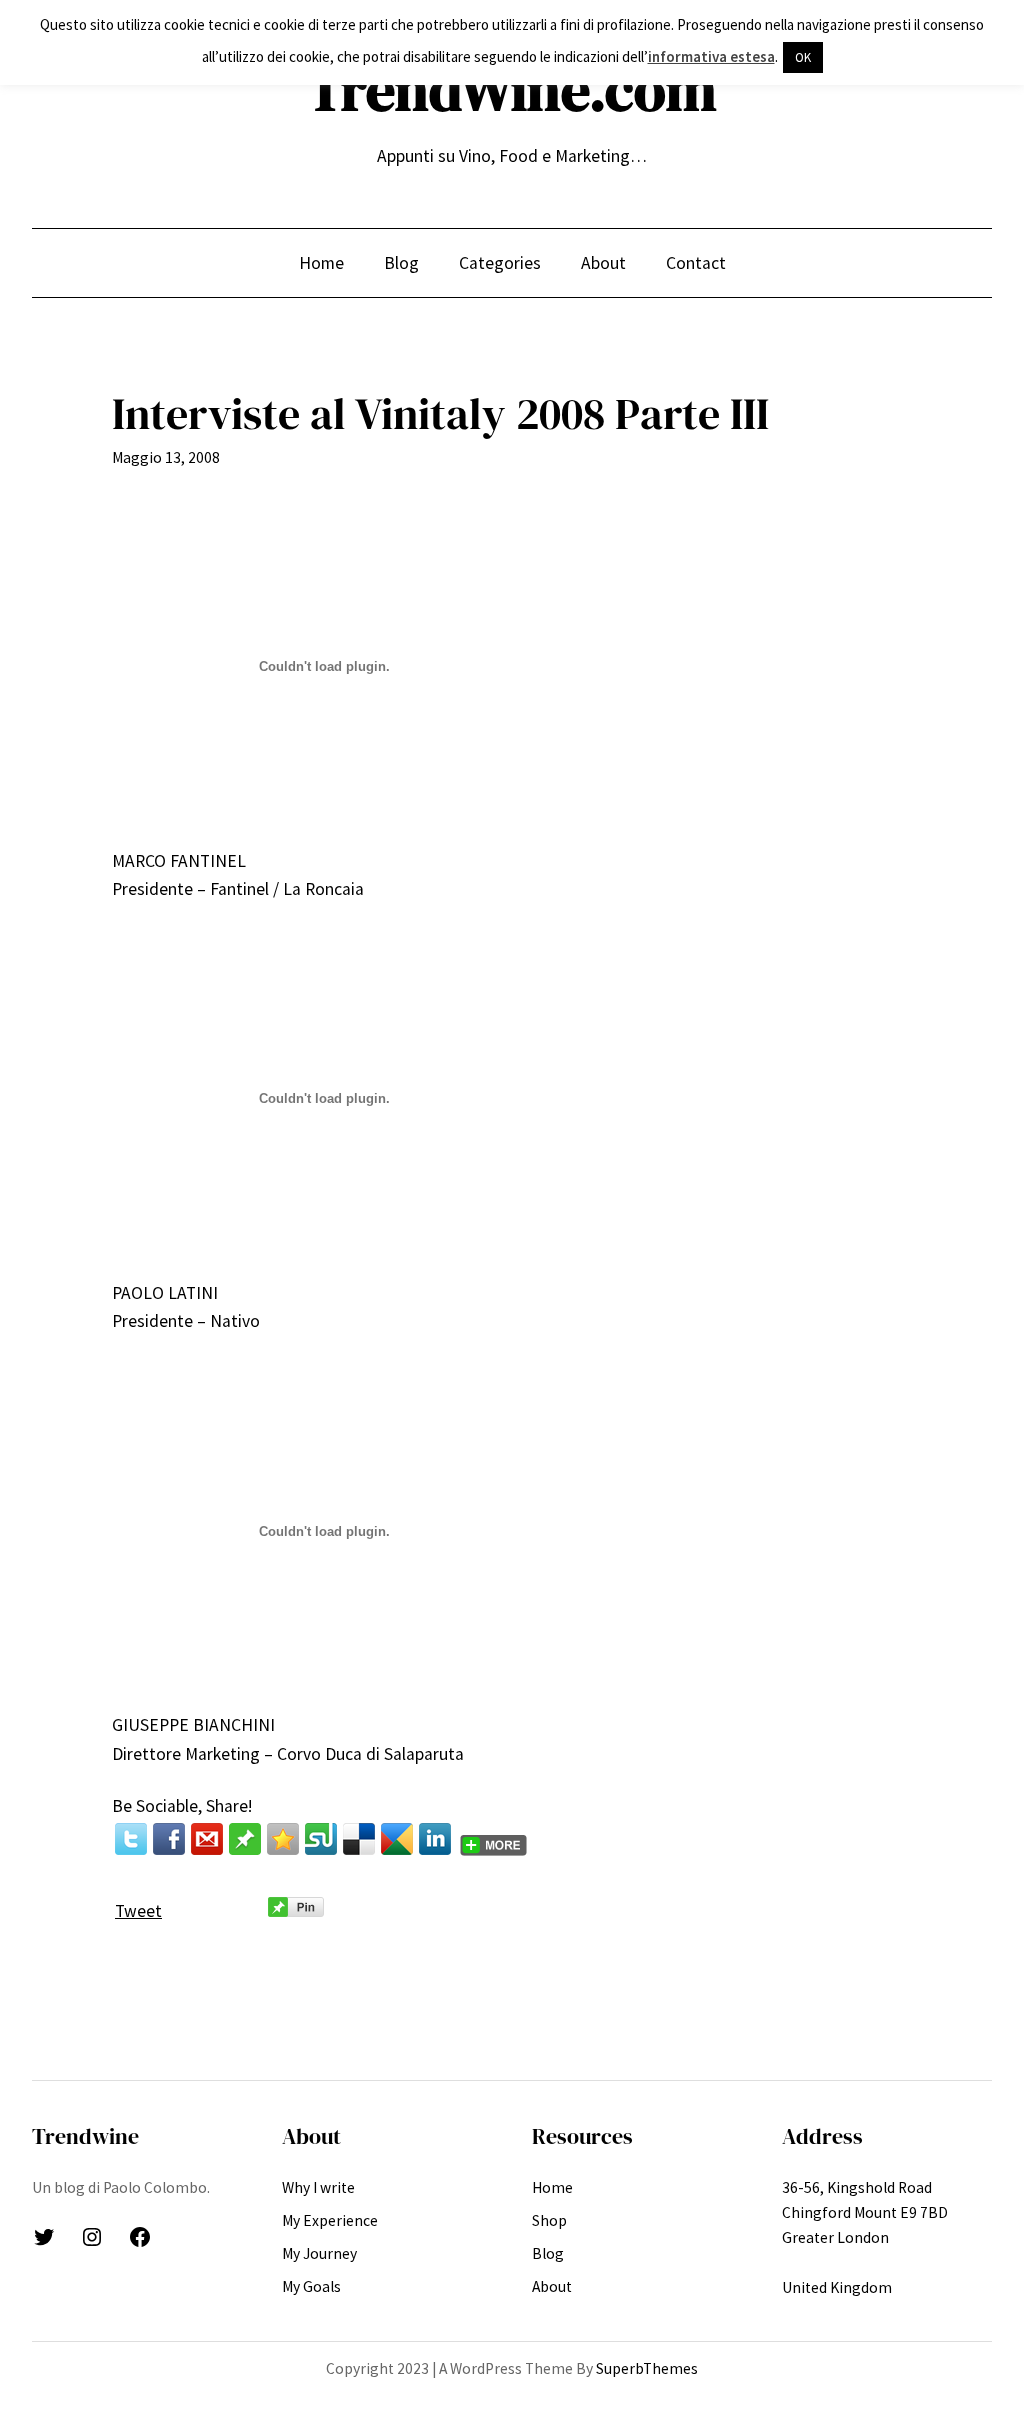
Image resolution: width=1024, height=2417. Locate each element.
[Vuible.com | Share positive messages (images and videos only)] (245, 1849)
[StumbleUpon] (321, 1839)
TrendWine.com (512, 90)
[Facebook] (169, 1839)
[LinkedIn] (435, 1839)
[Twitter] (131, 1839)
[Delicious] (359, 1839)
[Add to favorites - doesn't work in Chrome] (283, 1839)
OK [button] (803, 57)
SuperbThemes (647, 2368)
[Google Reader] (397, 1839)
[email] (207, 1839)
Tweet (138, 1911)
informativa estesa (711, 56)
